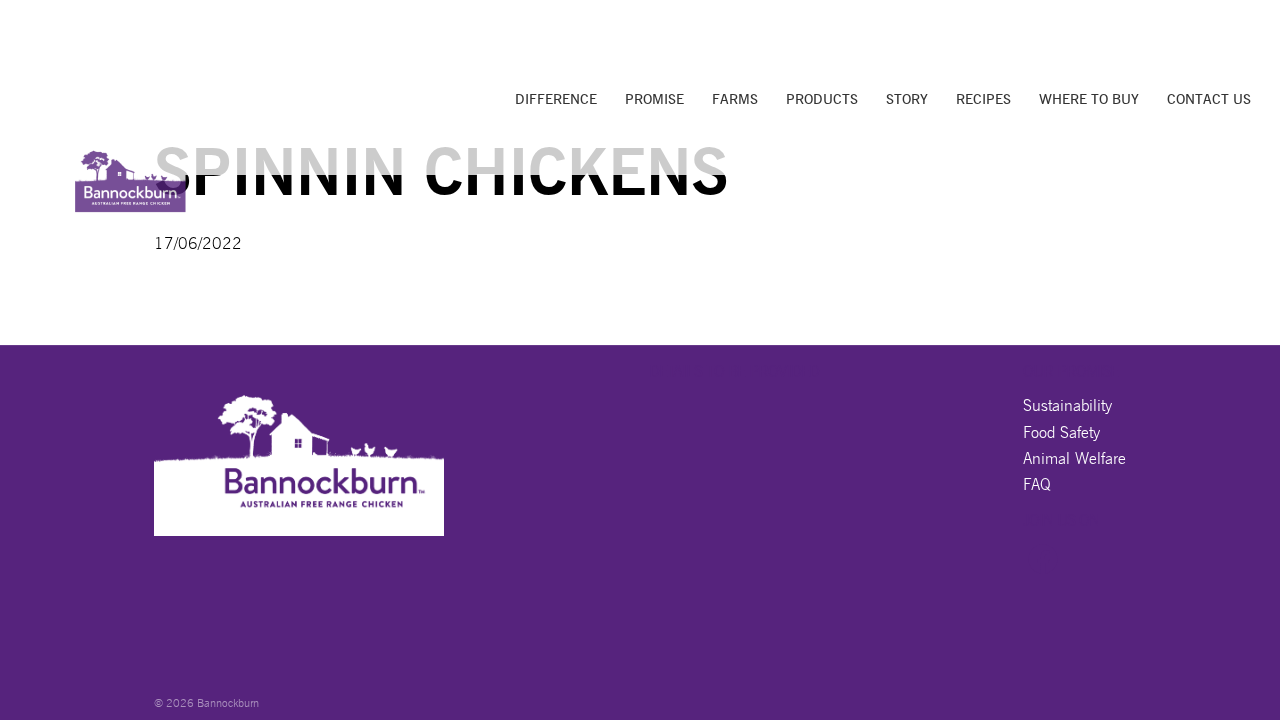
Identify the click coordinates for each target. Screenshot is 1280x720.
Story (907, 99)
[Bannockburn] (130, 175)
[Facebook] (1043, 568)
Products (822, 99)
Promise (654, 99)
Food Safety (1061, 432)
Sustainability (1067, 405)
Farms (735, 99)
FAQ (1037, 484)
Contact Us (1209, 99)
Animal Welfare (1074, 458)
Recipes (983, 99)
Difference (556, 99)
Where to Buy (1089, 99)
